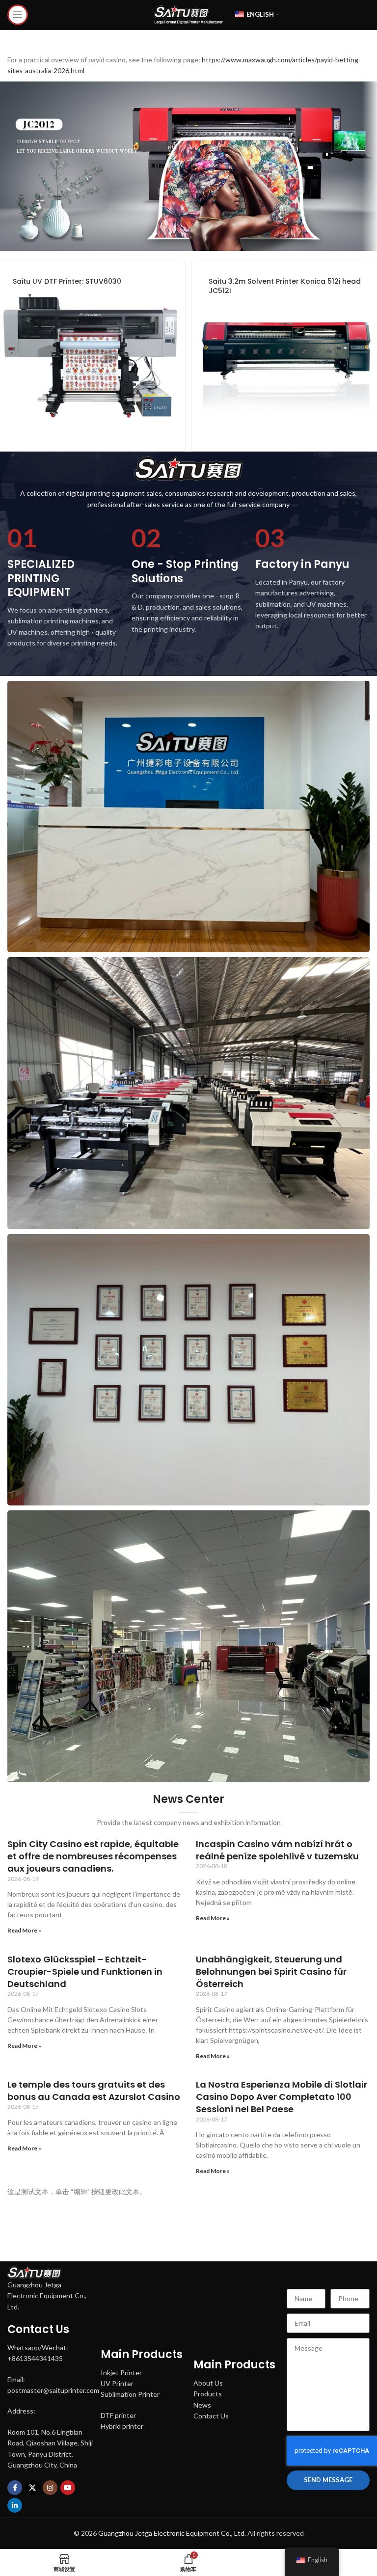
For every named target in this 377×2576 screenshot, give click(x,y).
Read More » (24, 1930)
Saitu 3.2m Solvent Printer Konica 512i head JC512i (285, 286)
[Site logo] (188, 14)
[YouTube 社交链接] (68, 2488)
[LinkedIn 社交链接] (15, 2505)
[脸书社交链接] (15, 2488)
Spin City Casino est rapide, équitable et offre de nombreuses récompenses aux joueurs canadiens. (93, 1856)
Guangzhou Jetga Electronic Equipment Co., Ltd (171, 2533)
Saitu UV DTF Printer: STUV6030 (67, 281)
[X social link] (32, 2488)
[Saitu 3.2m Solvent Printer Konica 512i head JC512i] (286, 356)
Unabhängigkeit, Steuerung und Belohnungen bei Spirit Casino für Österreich (271, 1972)
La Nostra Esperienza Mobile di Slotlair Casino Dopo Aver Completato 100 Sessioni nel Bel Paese (282, 2097)
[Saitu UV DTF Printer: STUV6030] (91, 356)
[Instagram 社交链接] (50, 2488)
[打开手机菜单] (18, 15)
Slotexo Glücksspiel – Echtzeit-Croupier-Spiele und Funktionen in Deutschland (85, 1972)
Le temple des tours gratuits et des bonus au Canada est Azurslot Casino (94, 2091)
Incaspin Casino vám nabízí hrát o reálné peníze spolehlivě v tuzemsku (277, 1850)
